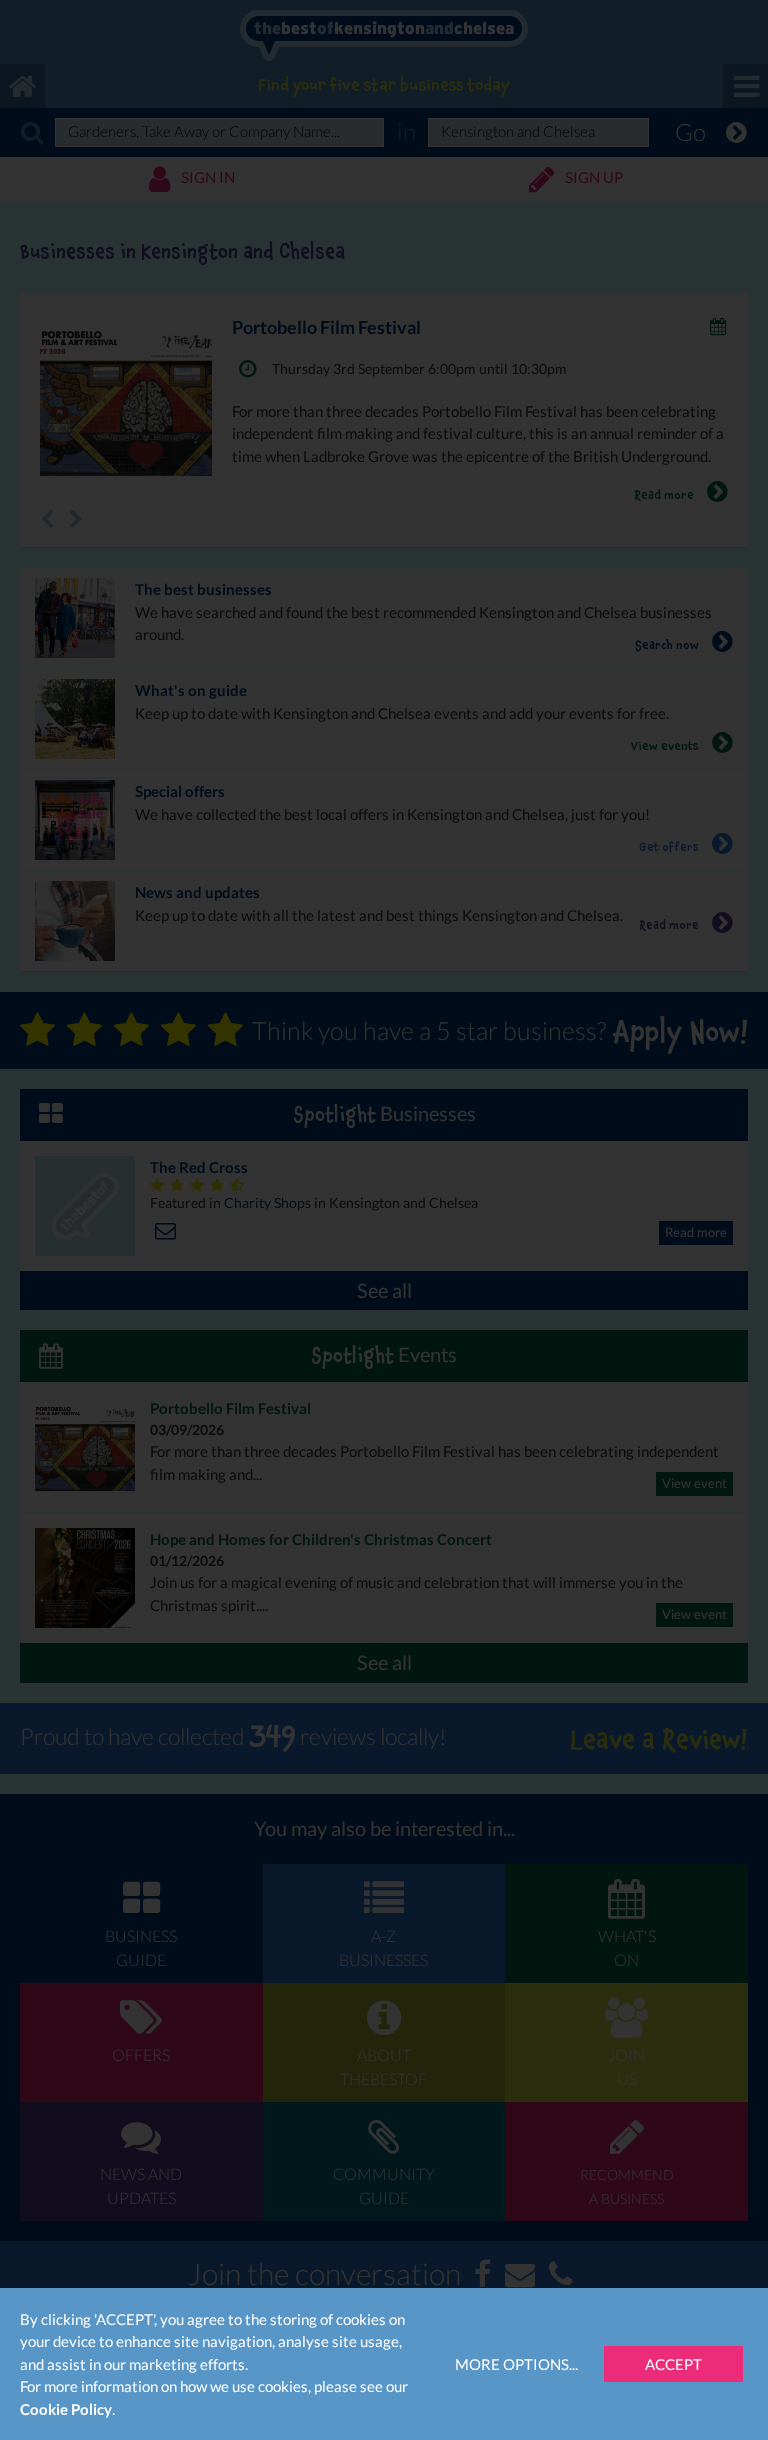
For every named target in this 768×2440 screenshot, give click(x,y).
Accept (673, 2364)
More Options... (516, 2364)
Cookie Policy (66, 2409)
